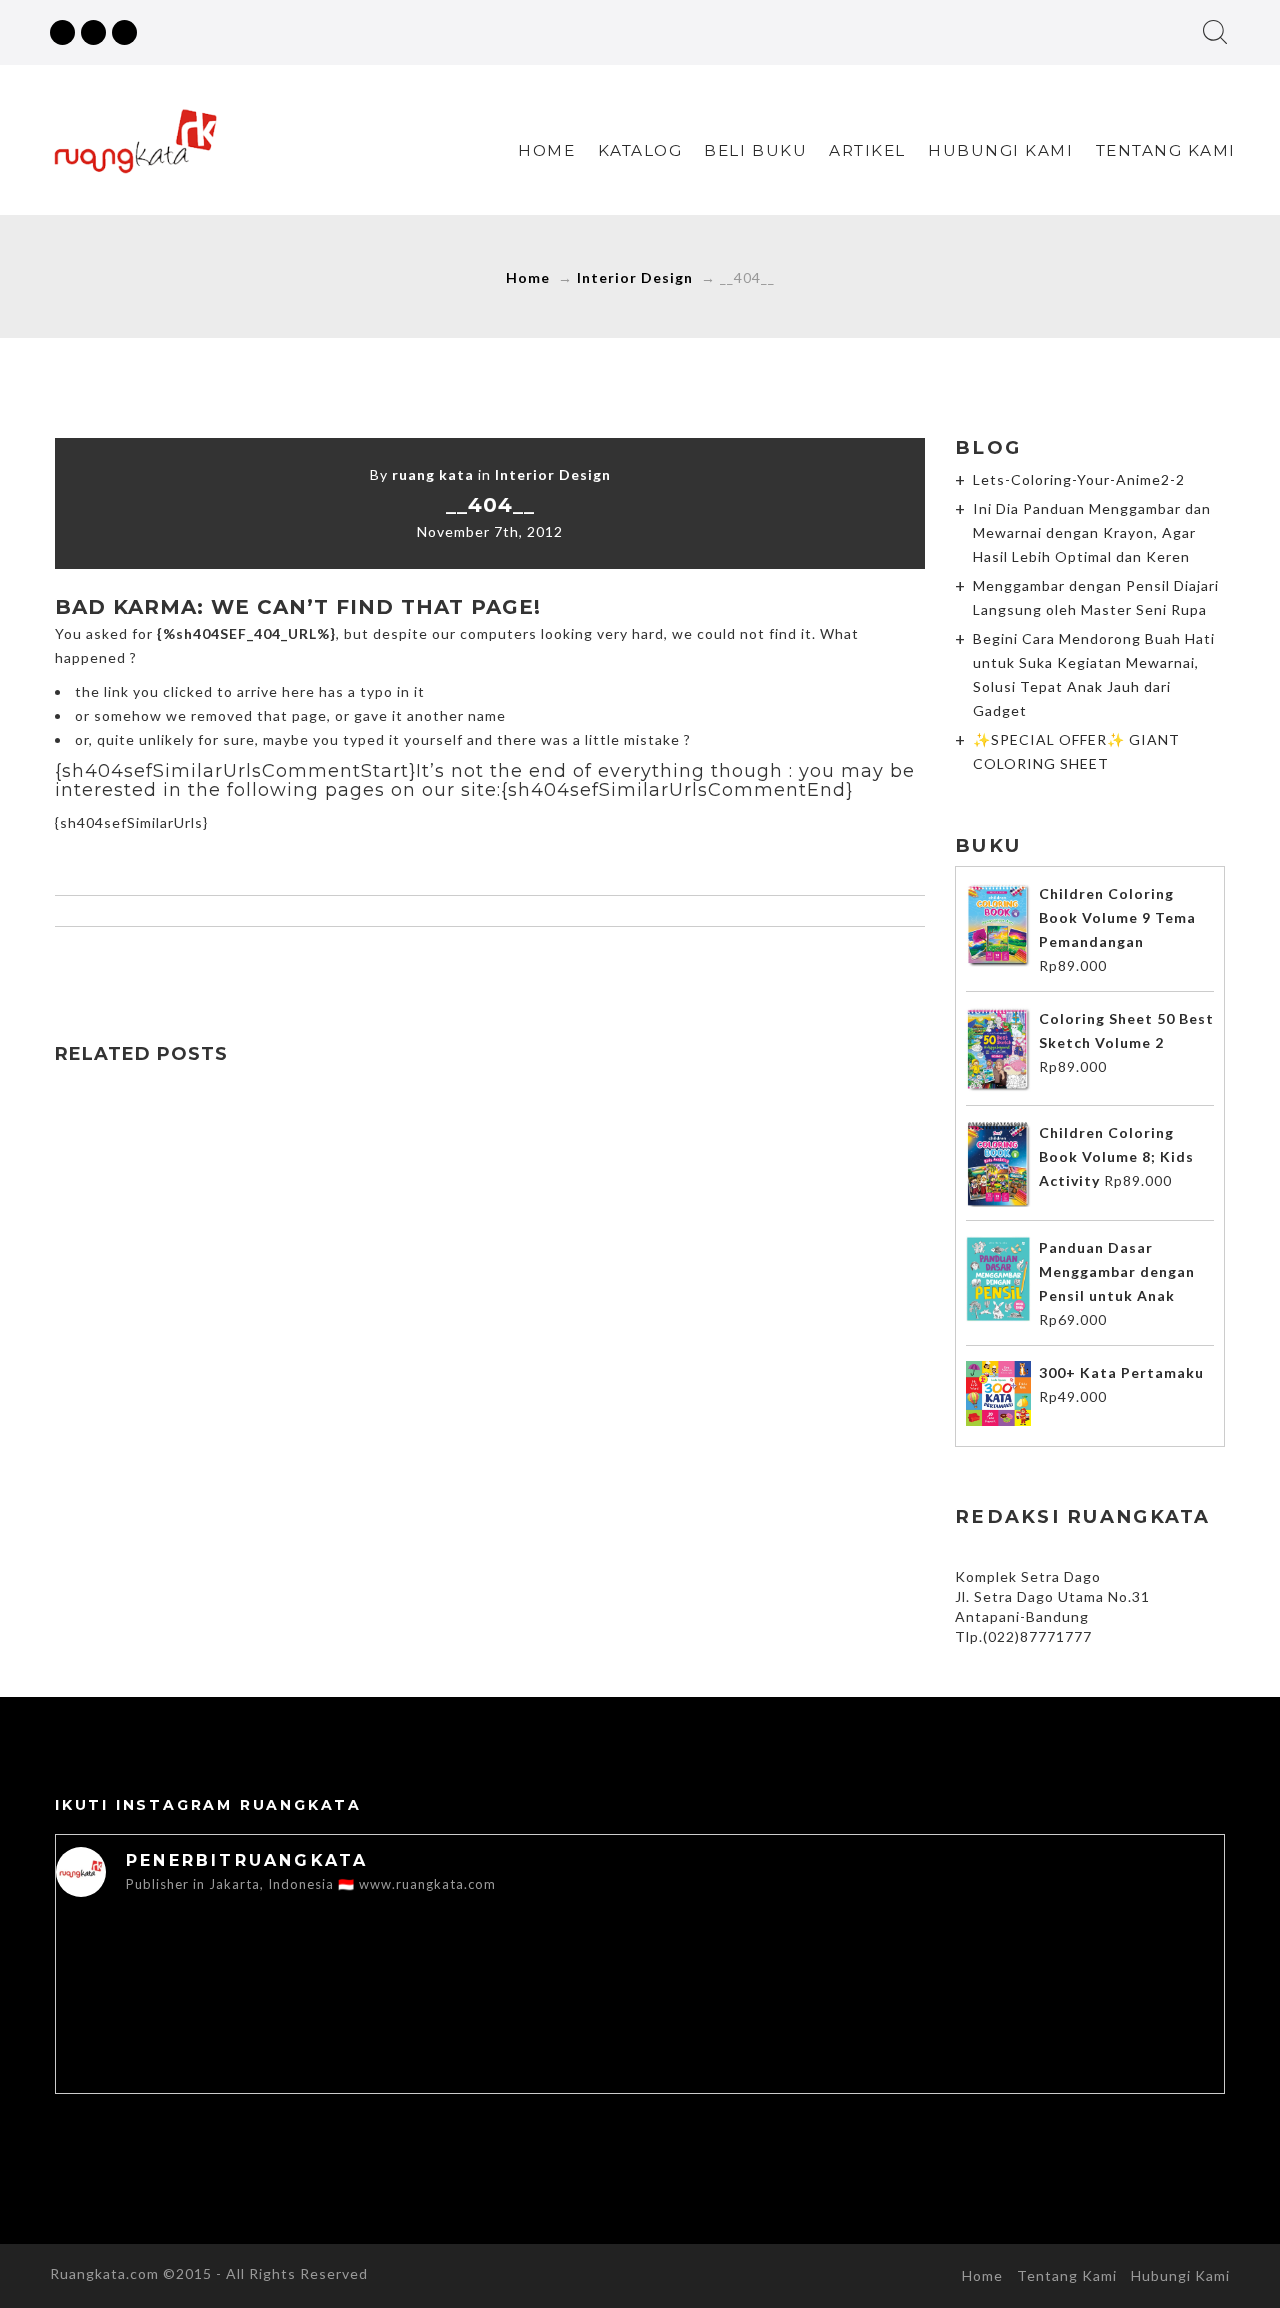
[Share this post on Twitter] (448, 966)
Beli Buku (755, 150)
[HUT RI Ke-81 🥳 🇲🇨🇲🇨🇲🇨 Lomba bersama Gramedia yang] (1108, 1986)
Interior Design (635, 277)
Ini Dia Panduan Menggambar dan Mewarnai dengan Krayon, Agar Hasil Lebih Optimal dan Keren (1092, 532)
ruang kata (433, 474)
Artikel (867, 150)
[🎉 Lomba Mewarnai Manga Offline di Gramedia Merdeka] (640, 1986)
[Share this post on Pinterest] (532, 966)
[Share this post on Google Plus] (490, 966)
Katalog (640, 150)
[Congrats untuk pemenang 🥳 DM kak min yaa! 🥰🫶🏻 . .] (406, 1986)
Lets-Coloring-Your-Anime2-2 (1079, 479)
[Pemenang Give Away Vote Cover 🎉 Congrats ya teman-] (172, 1986)
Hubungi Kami (1000, 150)
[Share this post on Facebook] (406, 966)
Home (546, 150)
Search (1215, 32)
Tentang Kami (1166, 150)
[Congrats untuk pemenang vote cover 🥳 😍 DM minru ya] (874, 1986)
